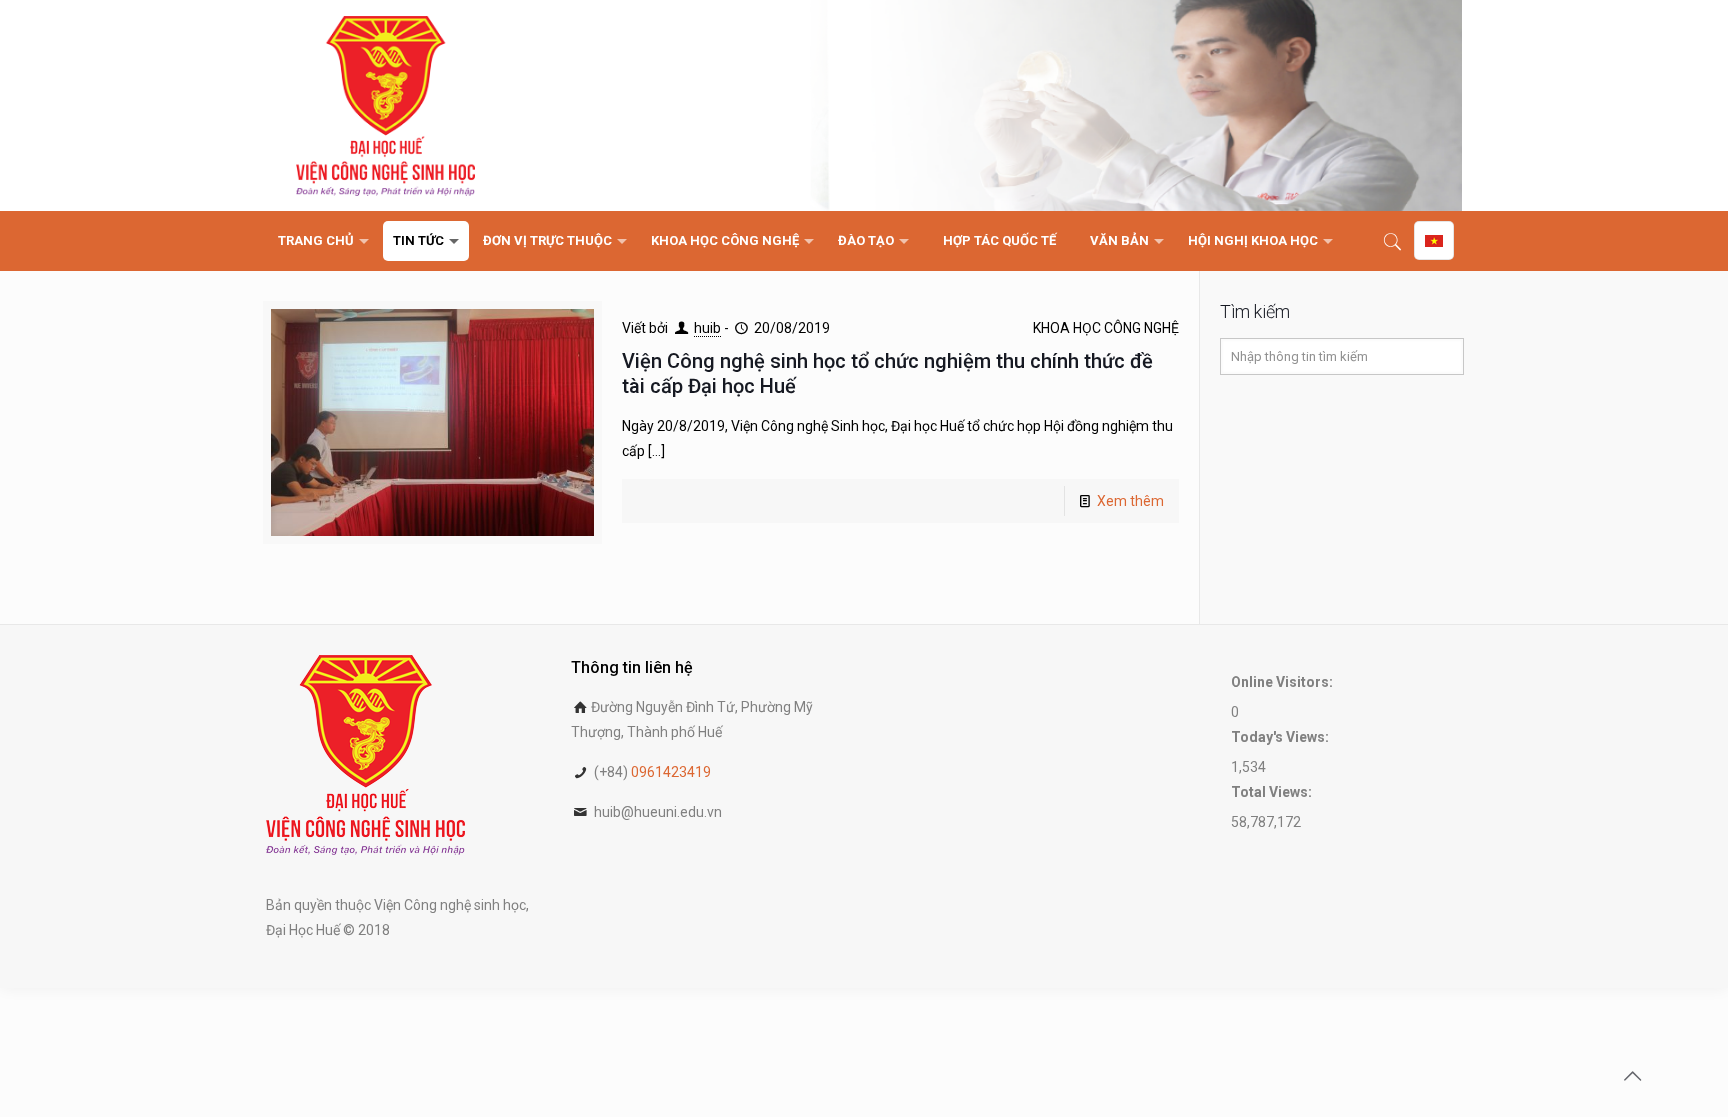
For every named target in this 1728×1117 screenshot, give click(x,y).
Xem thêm (1130, 501)
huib (707, 328)
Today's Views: (1281, 737)
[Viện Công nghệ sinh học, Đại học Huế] (385, 105)
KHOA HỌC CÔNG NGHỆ (1106, 328)
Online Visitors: (1283, 682)
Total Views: (1273, 792)
